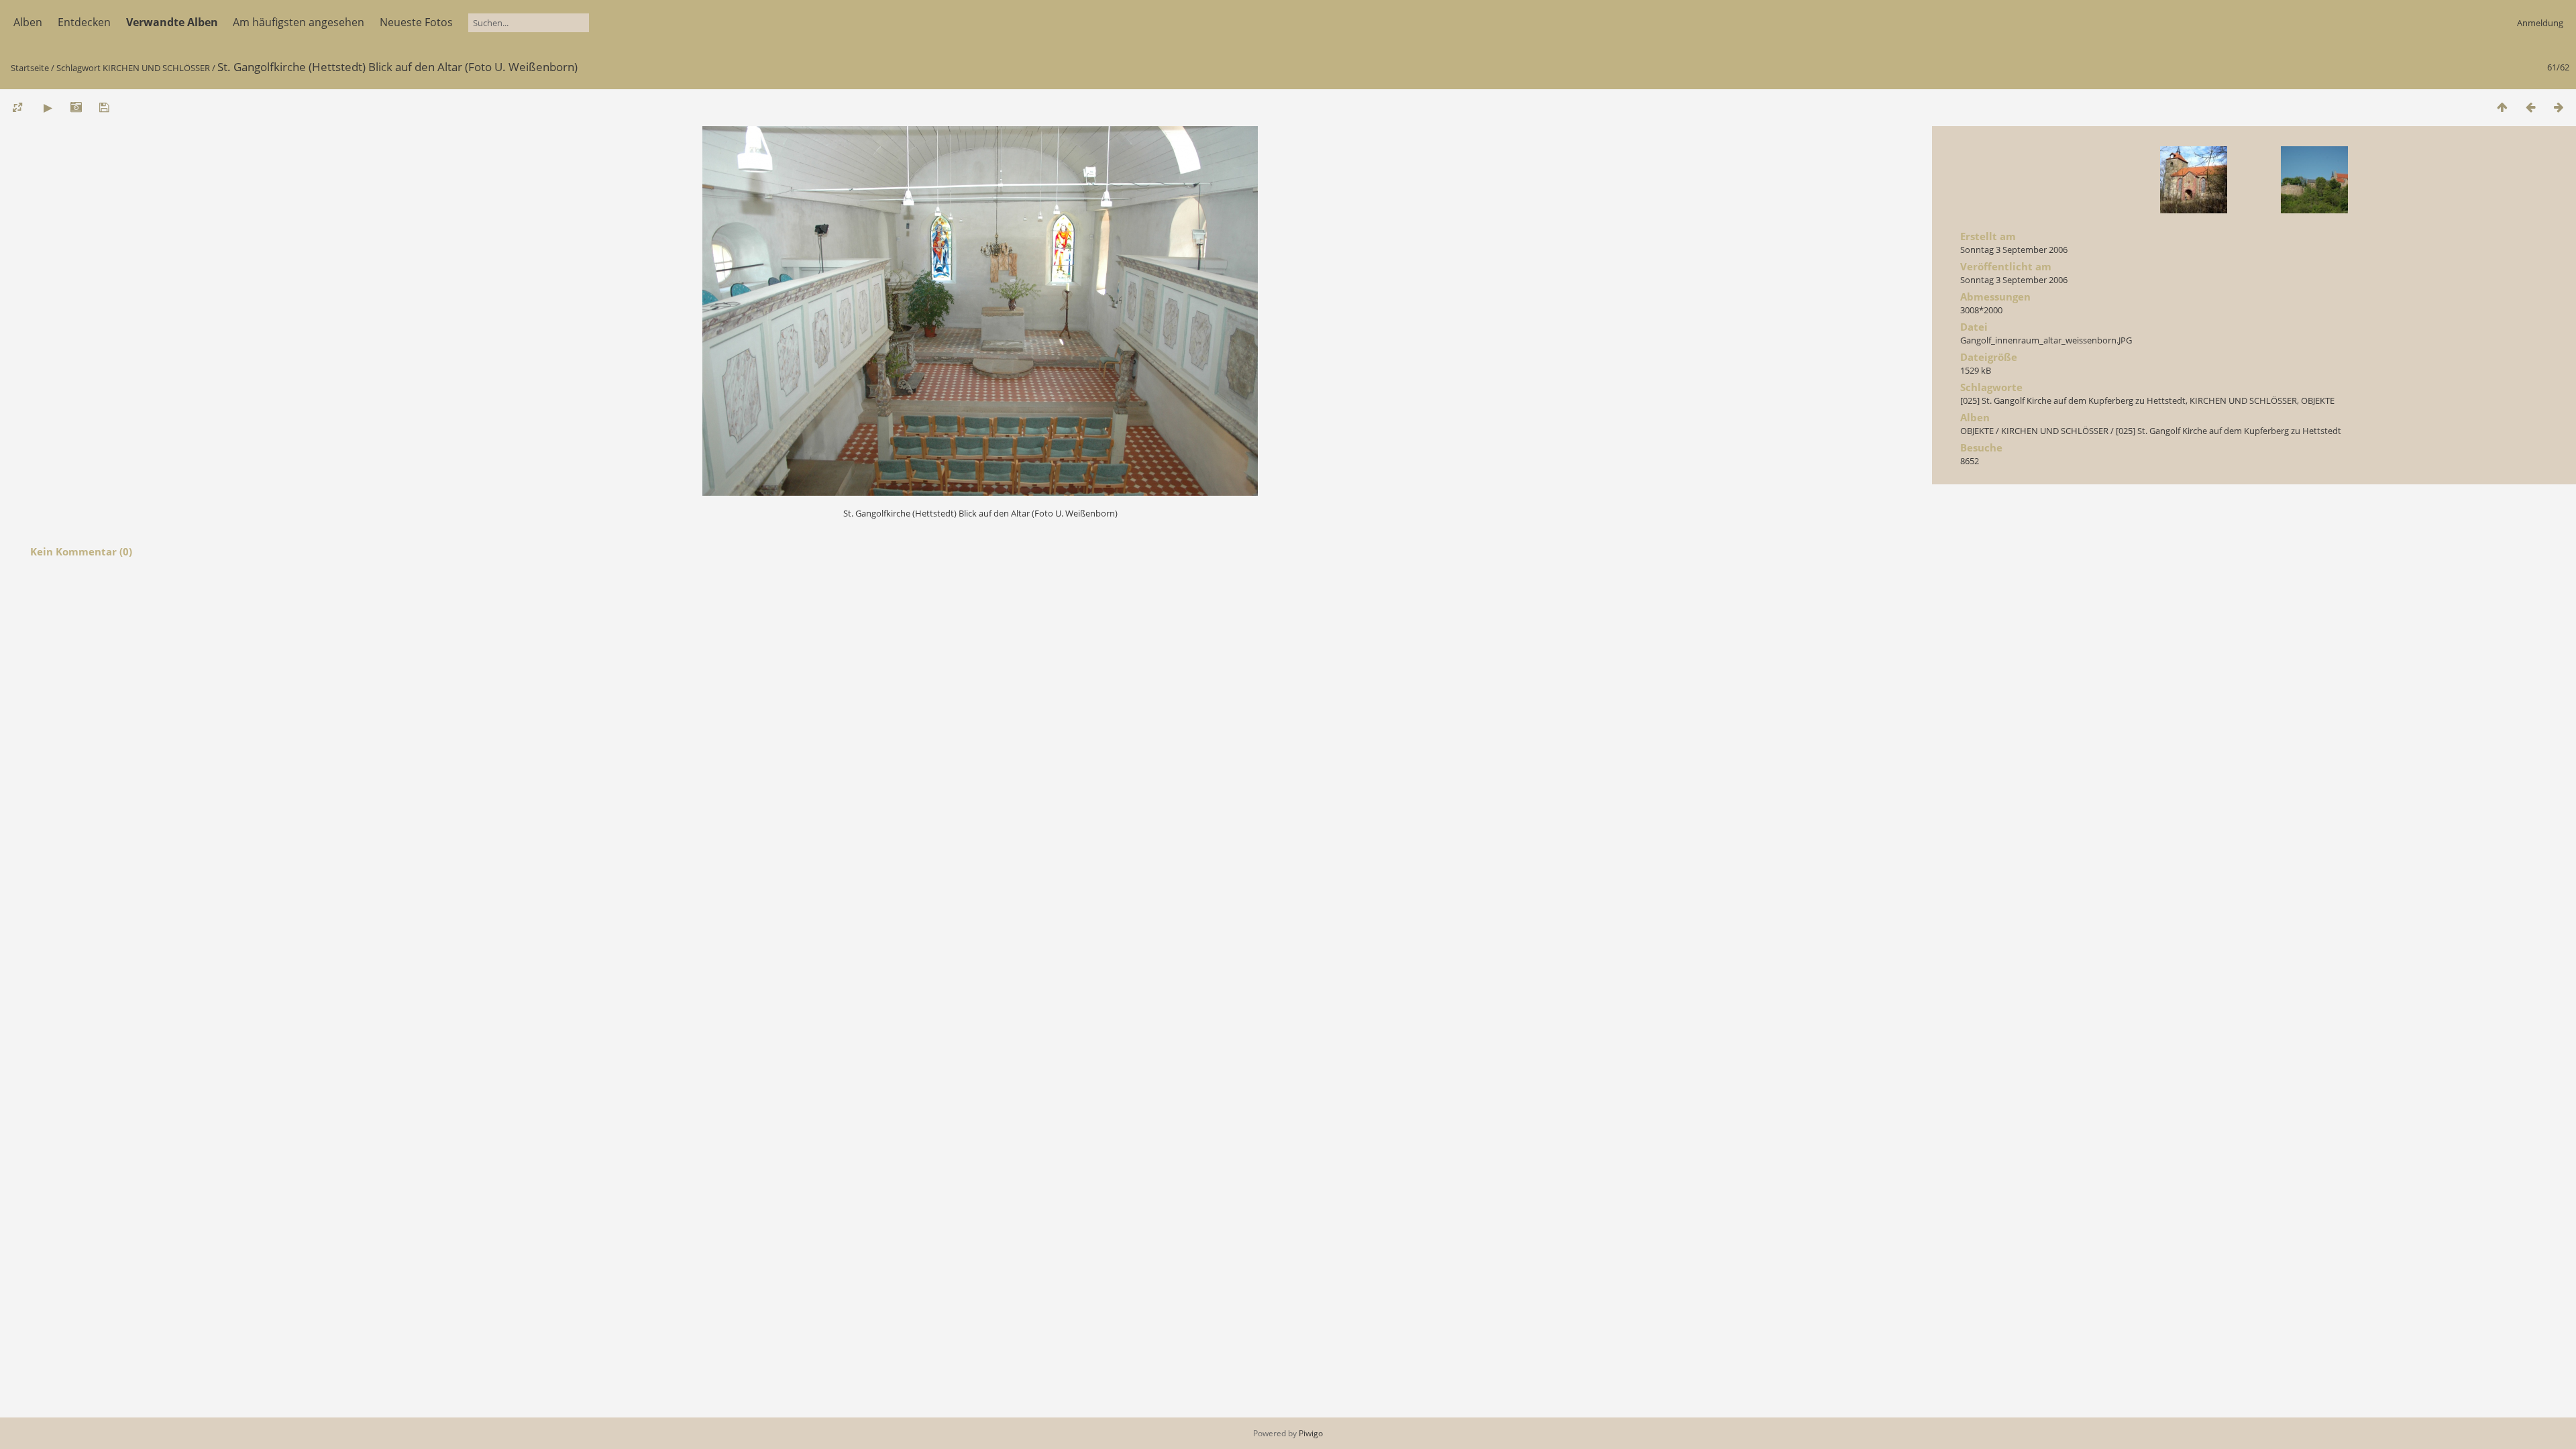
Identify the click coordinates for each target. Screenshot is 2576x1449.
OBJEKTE (2318, 400)
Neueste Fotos (416, 22)
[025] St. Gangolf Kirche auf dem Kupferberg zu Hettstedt (2073, 400)
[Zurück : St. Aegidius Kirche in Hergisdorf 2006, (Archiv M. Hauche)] (2530, 107)
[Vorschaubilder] (2502, 107)
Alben (28, 22)
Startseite (30, 68)
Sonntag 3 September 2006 (2014, 250)
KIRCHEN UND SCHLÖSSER (156, 68)
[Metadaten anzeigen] (76, 107)
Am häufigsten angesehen (299, 22)
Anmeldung (2540, 23)
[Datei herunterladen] (104, 107)
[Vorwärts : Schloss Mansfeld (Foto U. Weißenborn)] (2559, 107)
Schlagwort (78, 68)
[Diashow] (48, 107)
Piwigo (1311, 1433)
